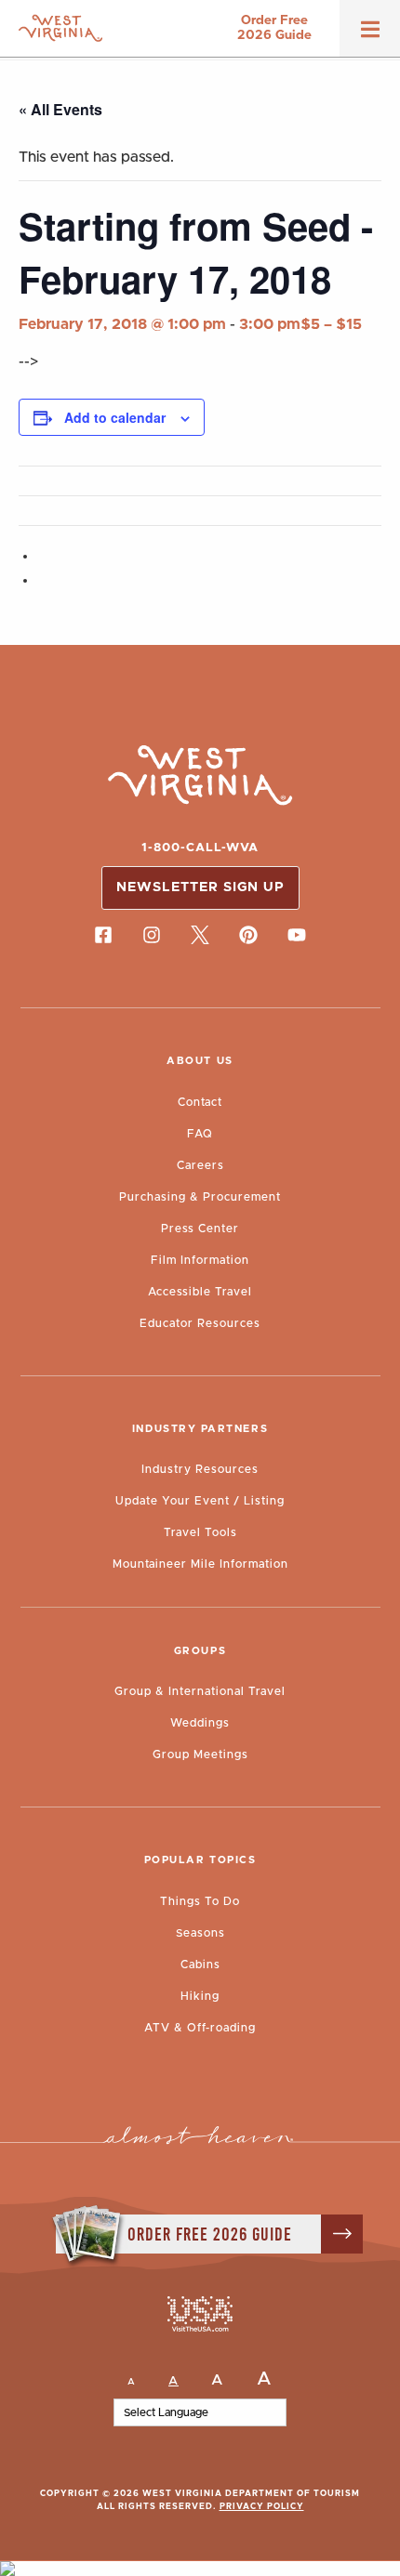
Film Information (200, 1260)
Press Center (200, 1229)
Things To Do (200, 1901)
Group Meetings (200, 1755)
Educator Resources (200, 1323)
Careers (200, 1165)
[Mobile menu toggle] (370, 35)
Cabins (200, 1965)
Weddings (200, 1723)
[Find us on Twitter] (200, 936)
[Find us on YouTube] (297, 936)
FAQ (200, 1134)
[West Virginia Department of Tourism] (60, 28)
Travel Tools (200, 1532)
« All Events (60, 109)
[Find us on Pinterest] (248, 936)
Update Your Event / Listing (200, 1501)
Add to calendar (115, 417)
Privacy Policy (262, 2507)
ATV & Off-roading (200, 2028)
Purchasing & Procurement (200, 1197)
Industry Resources (200, 1469)
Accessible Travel (200, 1292)
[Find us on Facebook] (103, 936)
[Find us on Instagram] (152, 936)
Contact (200, 1102)
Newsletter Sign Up (200, 887)
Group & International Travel (200, 1691)
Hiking (200, 1996)
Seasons (200, 1933)
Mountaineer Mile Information (200, 1564)
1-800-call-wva (200, 848)
